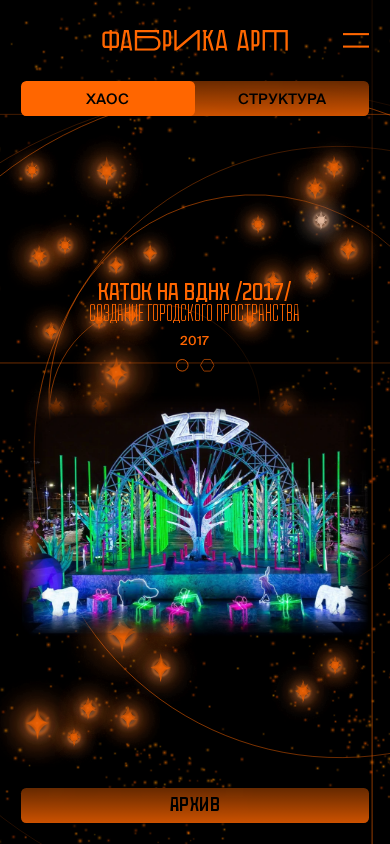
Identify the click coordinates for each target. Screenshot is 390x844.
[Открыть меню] (345, 41)
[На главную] (195, 40)
